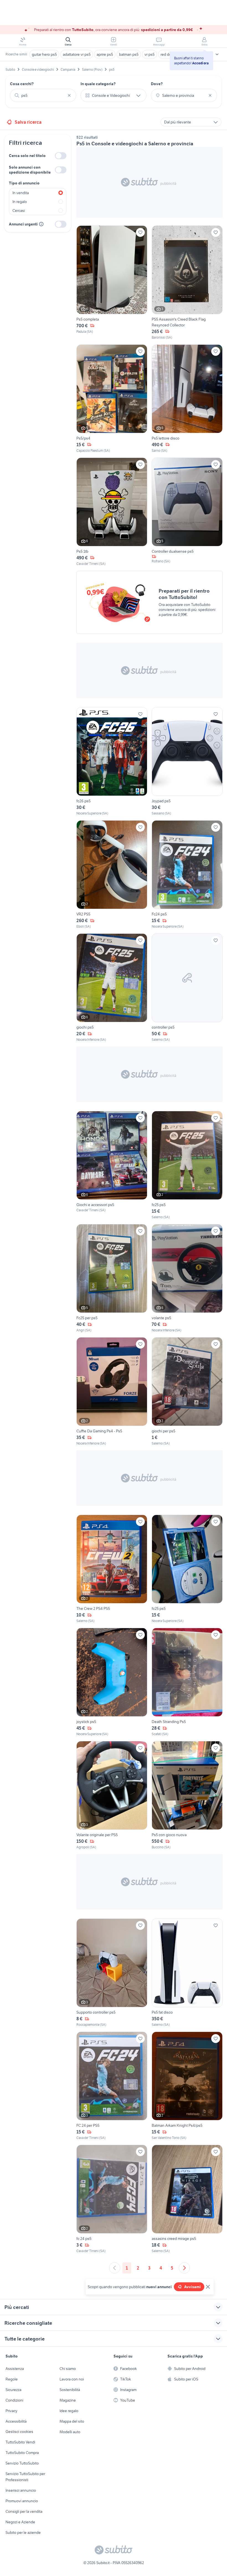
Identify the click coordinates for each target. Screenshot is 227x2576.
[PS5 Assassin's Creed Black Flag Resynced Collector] (187, 283)
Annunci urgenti (23, 224)
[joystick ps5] (112, 1682)
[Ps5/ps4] (112, 399)
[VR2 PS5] (112, 875)
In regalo (20, 202)
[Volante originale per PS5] (112, 1795)
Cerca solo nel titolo (27, 156)
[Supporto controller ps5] (112, 1973)
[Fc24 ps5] (187, 875)
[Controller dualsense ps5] (187, 512)
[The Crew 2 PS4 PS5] (112, 1569)
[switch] (61, 156)
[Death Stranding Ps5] (187, 1682)
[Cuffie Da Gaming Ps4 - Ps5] (112, 1392)
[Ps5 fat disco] (187, 1973)
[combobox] (43, 95)
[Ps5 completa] (112, 283)
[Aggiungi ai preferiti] (140, 232)
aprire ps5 (105, 54)
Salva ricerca (28, 122)
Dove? (157, 84)
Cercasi (19, 210)
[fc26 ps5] (112, 762)
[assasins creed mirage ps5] (187, 2199)
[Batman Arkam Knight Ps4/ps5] (187, 2086)
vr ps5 (149, 54)
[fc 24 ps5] (112, 2199)
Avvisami (192, 2287)
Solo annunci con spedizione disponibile (30, 170)
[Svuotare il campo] (69, 95)
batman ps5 (129, 54)
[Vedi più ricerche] (217, 54)
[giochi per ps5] (187, 1392)
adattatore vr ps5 (77, 54)
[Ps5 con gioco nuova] (187, 1795)
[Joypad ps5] (187, 762)
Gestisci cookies (19, 2432)
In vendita (21, 193)
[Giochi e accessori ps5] (112, 1165)
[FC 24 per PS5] (112, 2086)
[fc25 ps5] (187, 1165)
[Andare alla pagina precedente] (115, 2268)
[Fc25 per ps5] (112, 1278)
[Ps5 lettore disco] (187, 399)
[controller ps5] (187, 988)
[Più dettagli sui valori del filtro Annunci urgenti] (41, 224)
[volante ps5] (187, 1278)
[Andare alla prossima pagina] (184, 2268)
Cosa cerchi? (22, 84)
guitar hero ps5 (44, 54)
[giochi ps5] (112, 988)
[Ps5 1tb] (112, 512)
